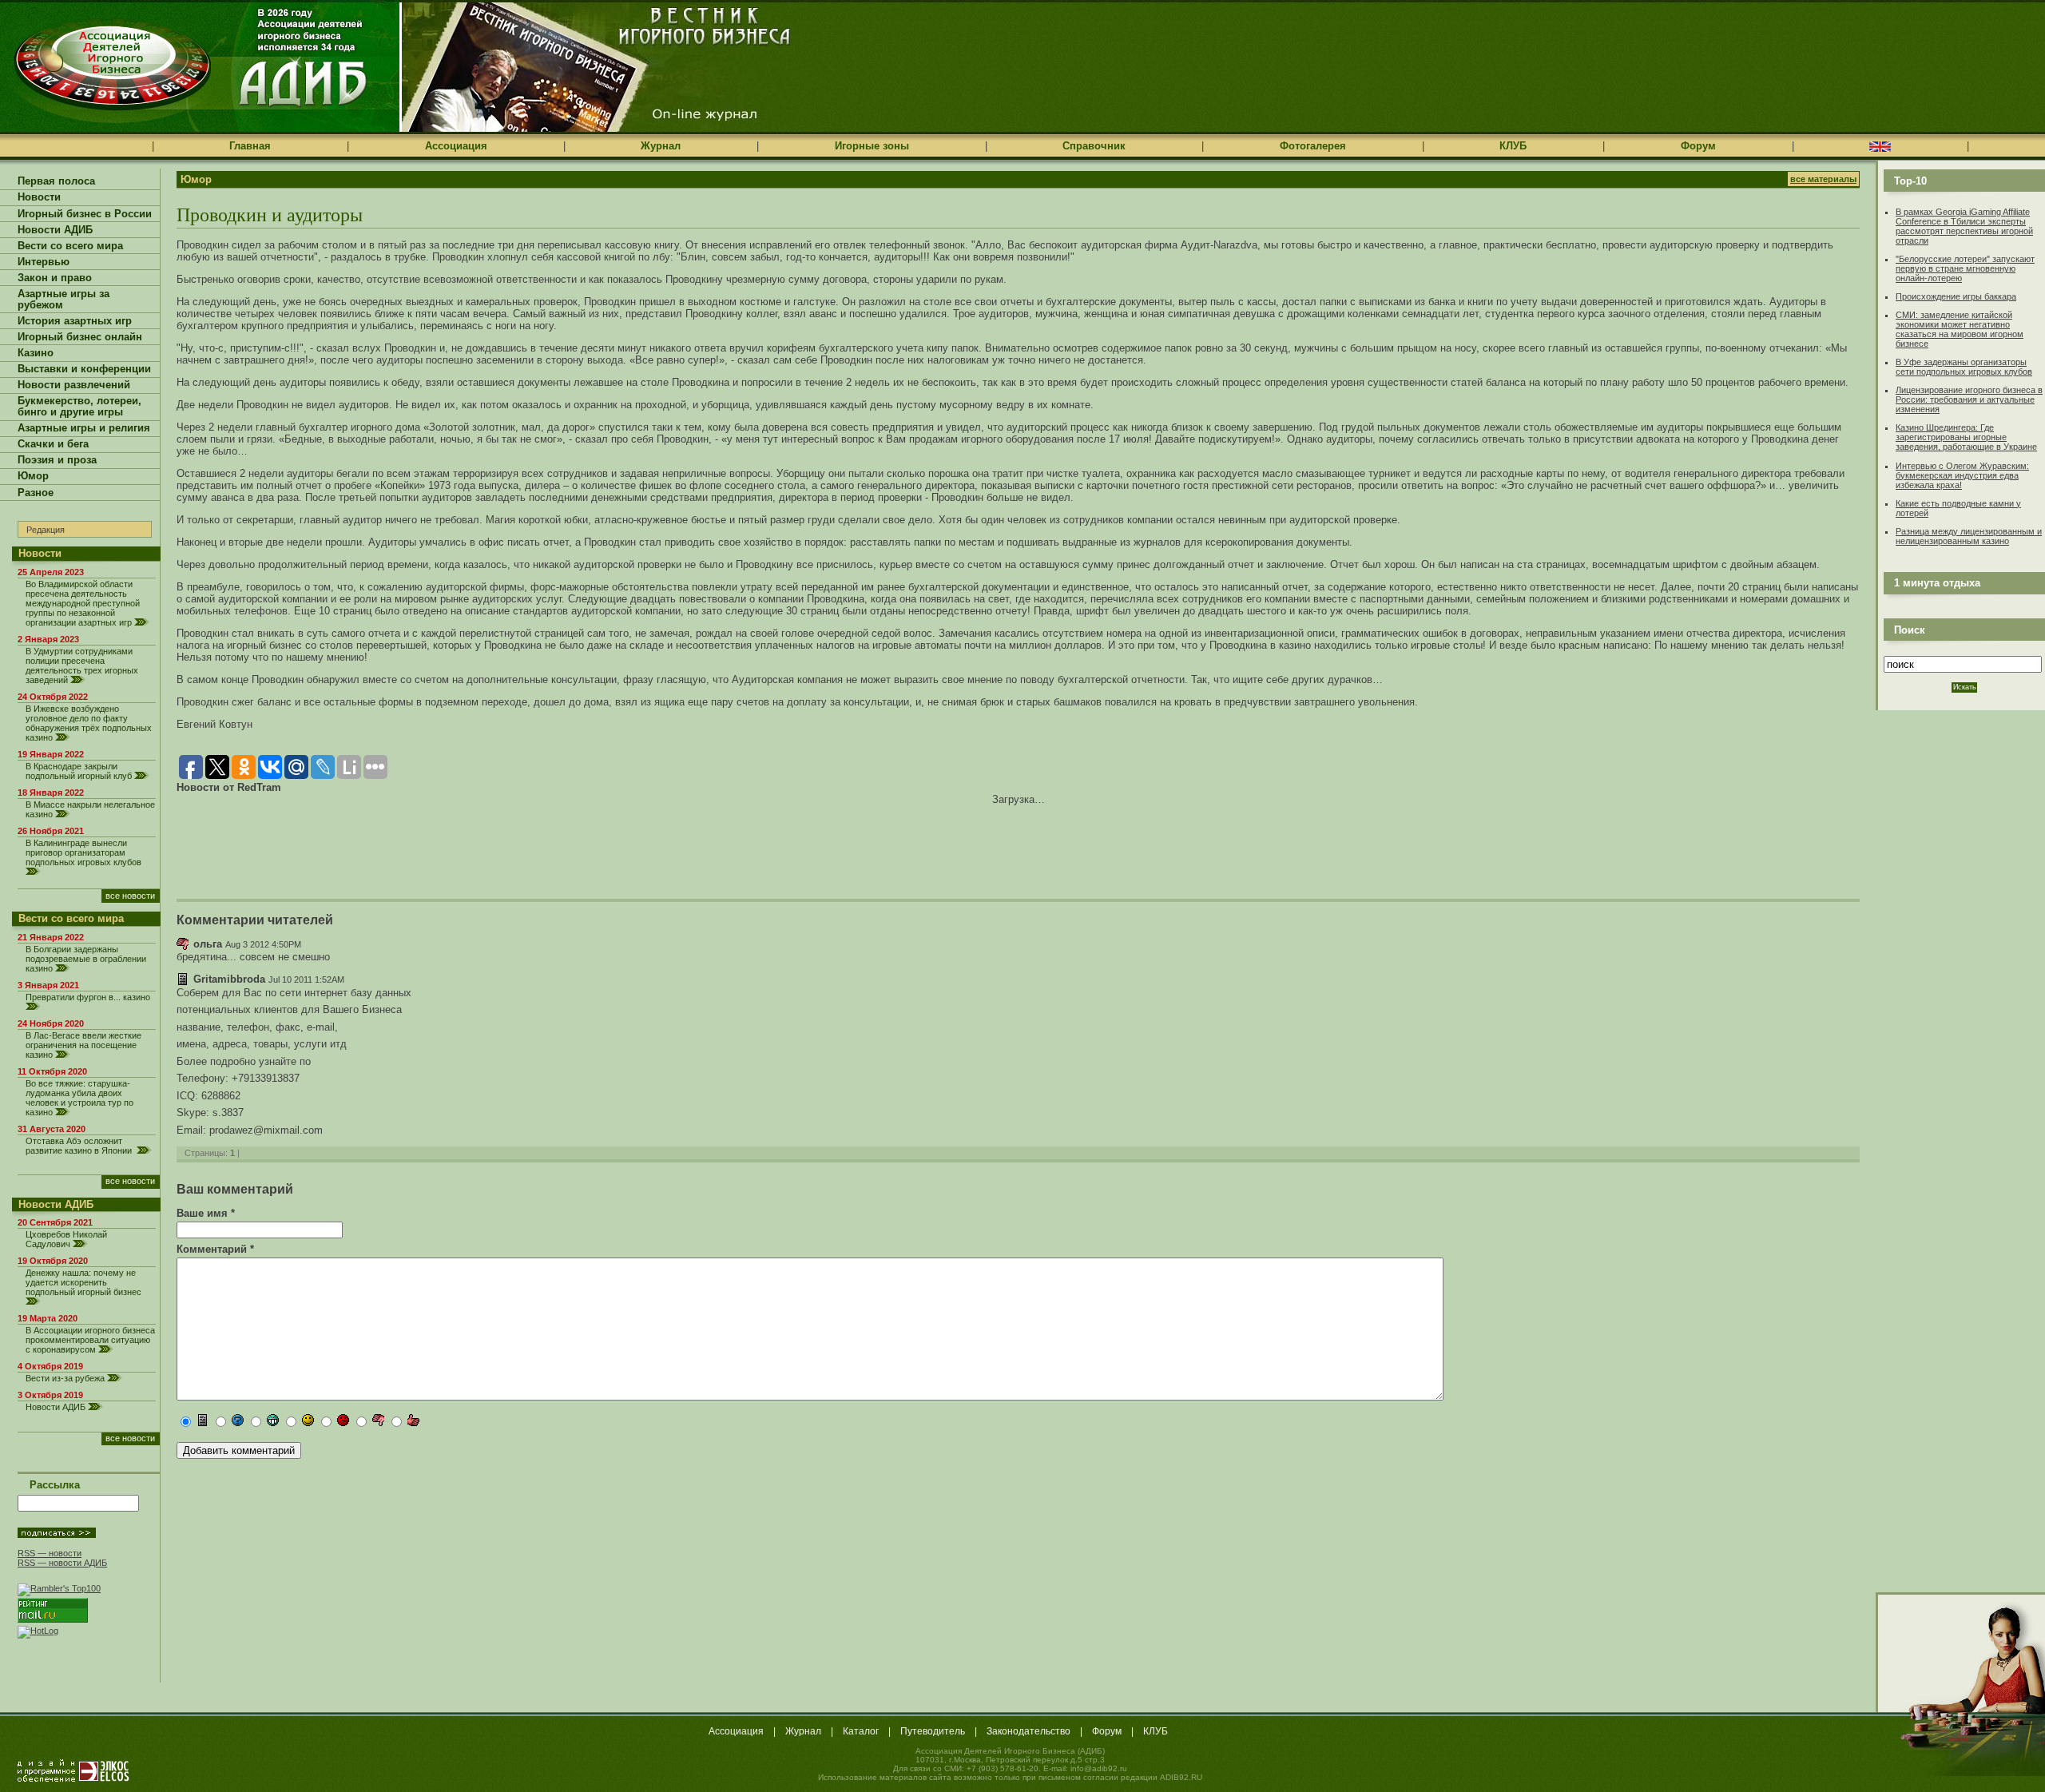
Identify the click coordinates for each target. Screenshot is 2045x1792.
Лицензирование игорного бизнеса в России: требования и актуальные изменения (1969, 399)
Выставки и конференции (84, 369)
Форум (1698, 146)
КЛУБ (1513, 146)
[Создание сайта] (73, 1770)
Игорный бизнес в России (85, 214)
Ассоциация (456, 146)
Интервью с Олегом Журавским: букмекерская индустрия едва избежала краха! (1962, 475)
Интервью (44, 262)
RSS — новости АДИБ (62, 1563)
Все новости (130, 896)
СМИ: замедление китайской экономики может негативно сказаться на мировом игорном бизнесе (1960, 329)
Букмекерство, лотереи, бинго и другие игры (79, 407)
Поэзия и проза (57, 460)
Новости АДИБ (55, 230)
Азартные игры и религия (84, 428)
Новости (39, 197)
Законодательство (1028, 1731)
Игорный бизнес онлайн (80, 337)
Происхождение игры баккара (1956, 296)
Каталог (861, 1731)
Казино (36, 353)
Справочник (1094, 146)
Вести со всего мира (70, 246)
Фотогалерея (1313, 146)
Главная (250, 146)
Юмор (33, 476)
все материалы (1823, 179)
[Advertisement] (363, 841)
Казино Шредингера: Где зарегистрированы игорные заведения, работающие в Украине (1966, 437)
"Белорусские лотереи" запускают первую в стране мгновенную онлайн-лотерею (1965, 268)
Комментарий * (215, 1249)
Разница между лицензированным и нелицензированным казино (1969, 536)
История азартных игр (75, 321)
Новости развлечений (74, 385)
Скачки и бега (53, 444)
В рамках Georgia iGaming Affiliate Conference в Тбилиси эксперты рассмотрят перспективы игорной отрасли (1964, 226)
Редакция (46, 530)
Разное (36, 493)
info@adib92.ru (1099, 1768)
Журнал (661, 146)
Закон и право (55, 278)
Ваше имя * (206, 1213)
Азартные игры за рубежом (64, 300)
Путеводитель (933, 1731)
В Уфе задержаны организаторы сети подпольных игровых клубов (1964, 367)
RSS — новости (50, 1553)
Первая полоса (56, 181)
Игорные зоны (872, 146)
